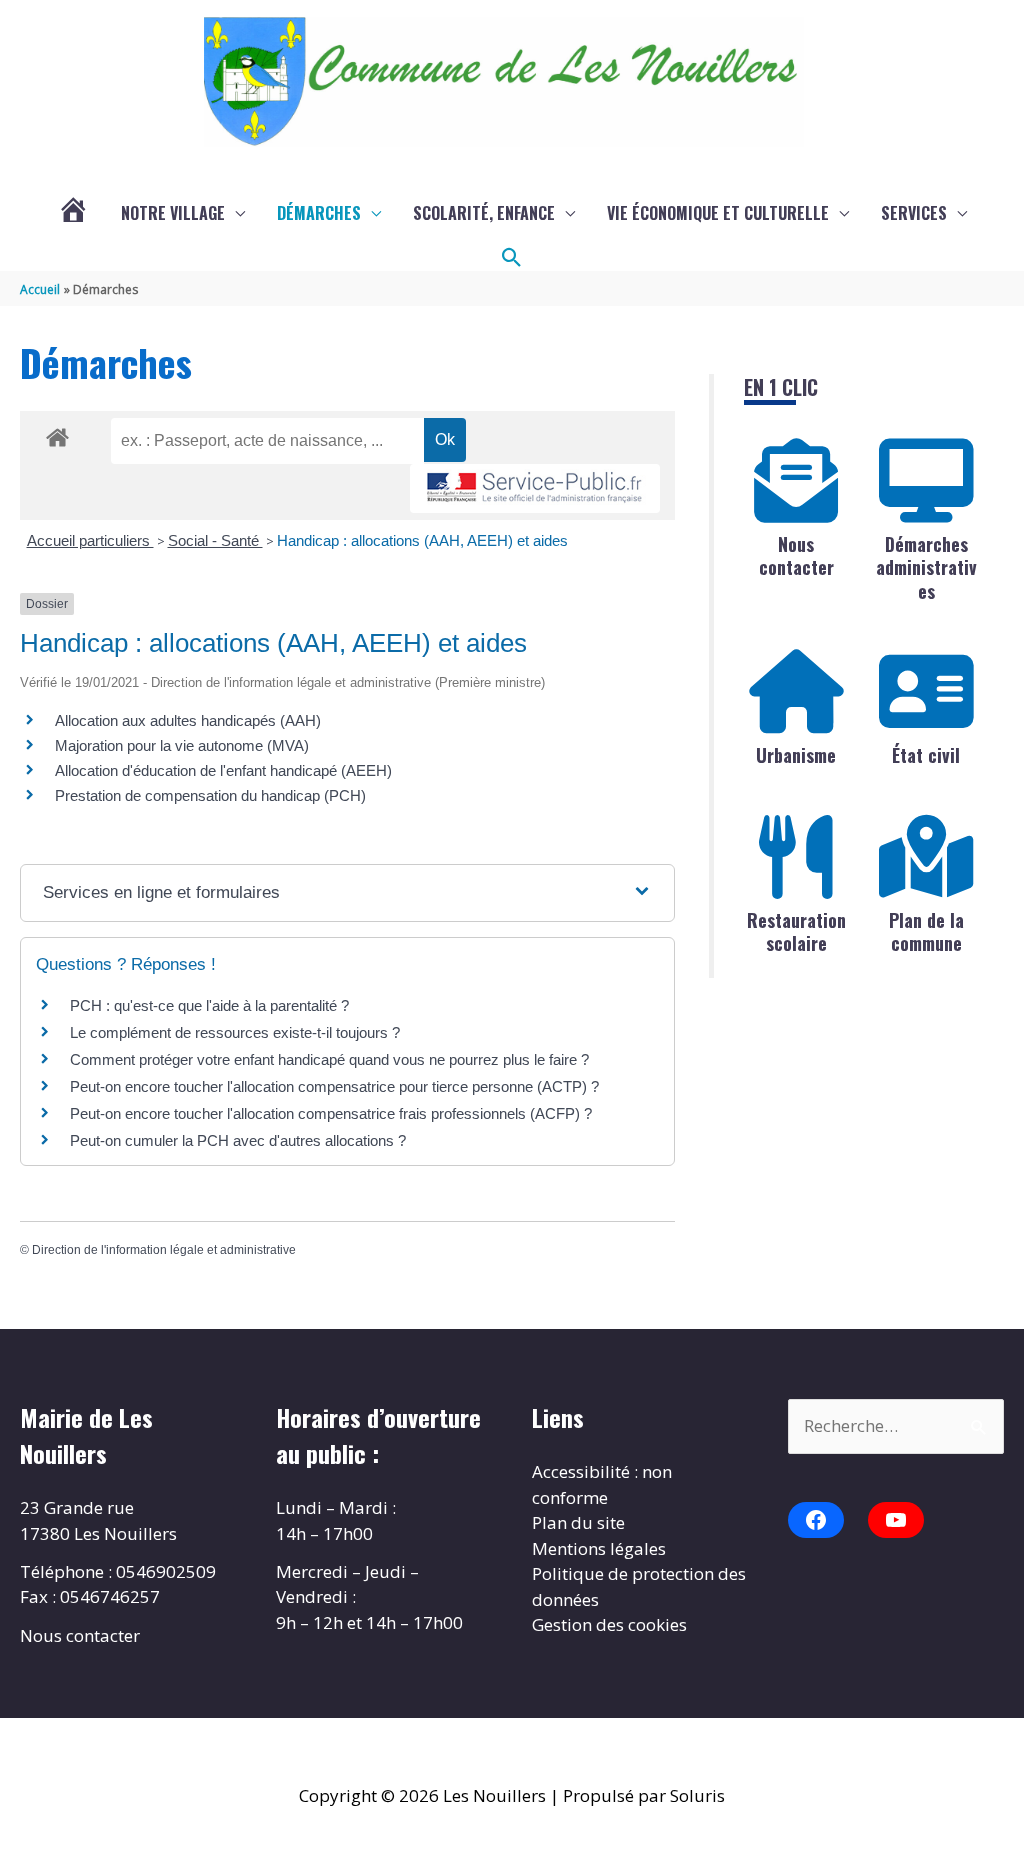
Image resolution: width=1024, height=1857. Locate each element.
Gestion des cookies (609, 1624)
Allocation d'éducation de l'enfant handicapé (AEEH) (223, 770)
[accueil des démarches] (57, 434)
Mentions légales (599, 1548)
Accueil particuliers (90, 540)
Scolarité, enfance (484, 213)
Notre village (173, 213)
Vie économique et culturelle (718, 213)
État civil (926, 755)
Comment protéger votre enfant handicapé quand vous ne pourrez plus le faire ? (329, 1059)
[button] (512, 258)
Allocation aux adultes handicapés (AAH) (188, 720)
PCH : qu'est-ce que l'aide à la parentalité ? (209, 1005)
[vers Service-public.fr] (535, 488)
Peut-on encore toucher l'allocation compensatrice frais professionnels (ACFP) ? (331, 1113)
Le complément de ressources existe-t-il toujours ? (235, 1032)
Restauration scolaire (796, 931)
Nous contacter (796, 555)
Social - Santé (215, 540)
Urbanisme (796, 755)
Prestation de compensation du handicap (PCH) (210, 795)
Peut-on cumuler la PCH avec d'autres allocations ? (238, 1140)
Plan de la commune (926, 931)
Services (914, 213)
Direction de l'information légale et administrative (164, 1250)
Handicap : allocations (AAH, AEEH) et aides (422, 540)
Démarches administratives (926, 567)
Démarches (319, 213)
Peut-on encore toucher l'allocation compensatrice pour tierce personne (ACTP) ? (334, 1086)
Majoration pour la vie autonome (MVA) (182, 745)
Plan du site (578, 1522)
